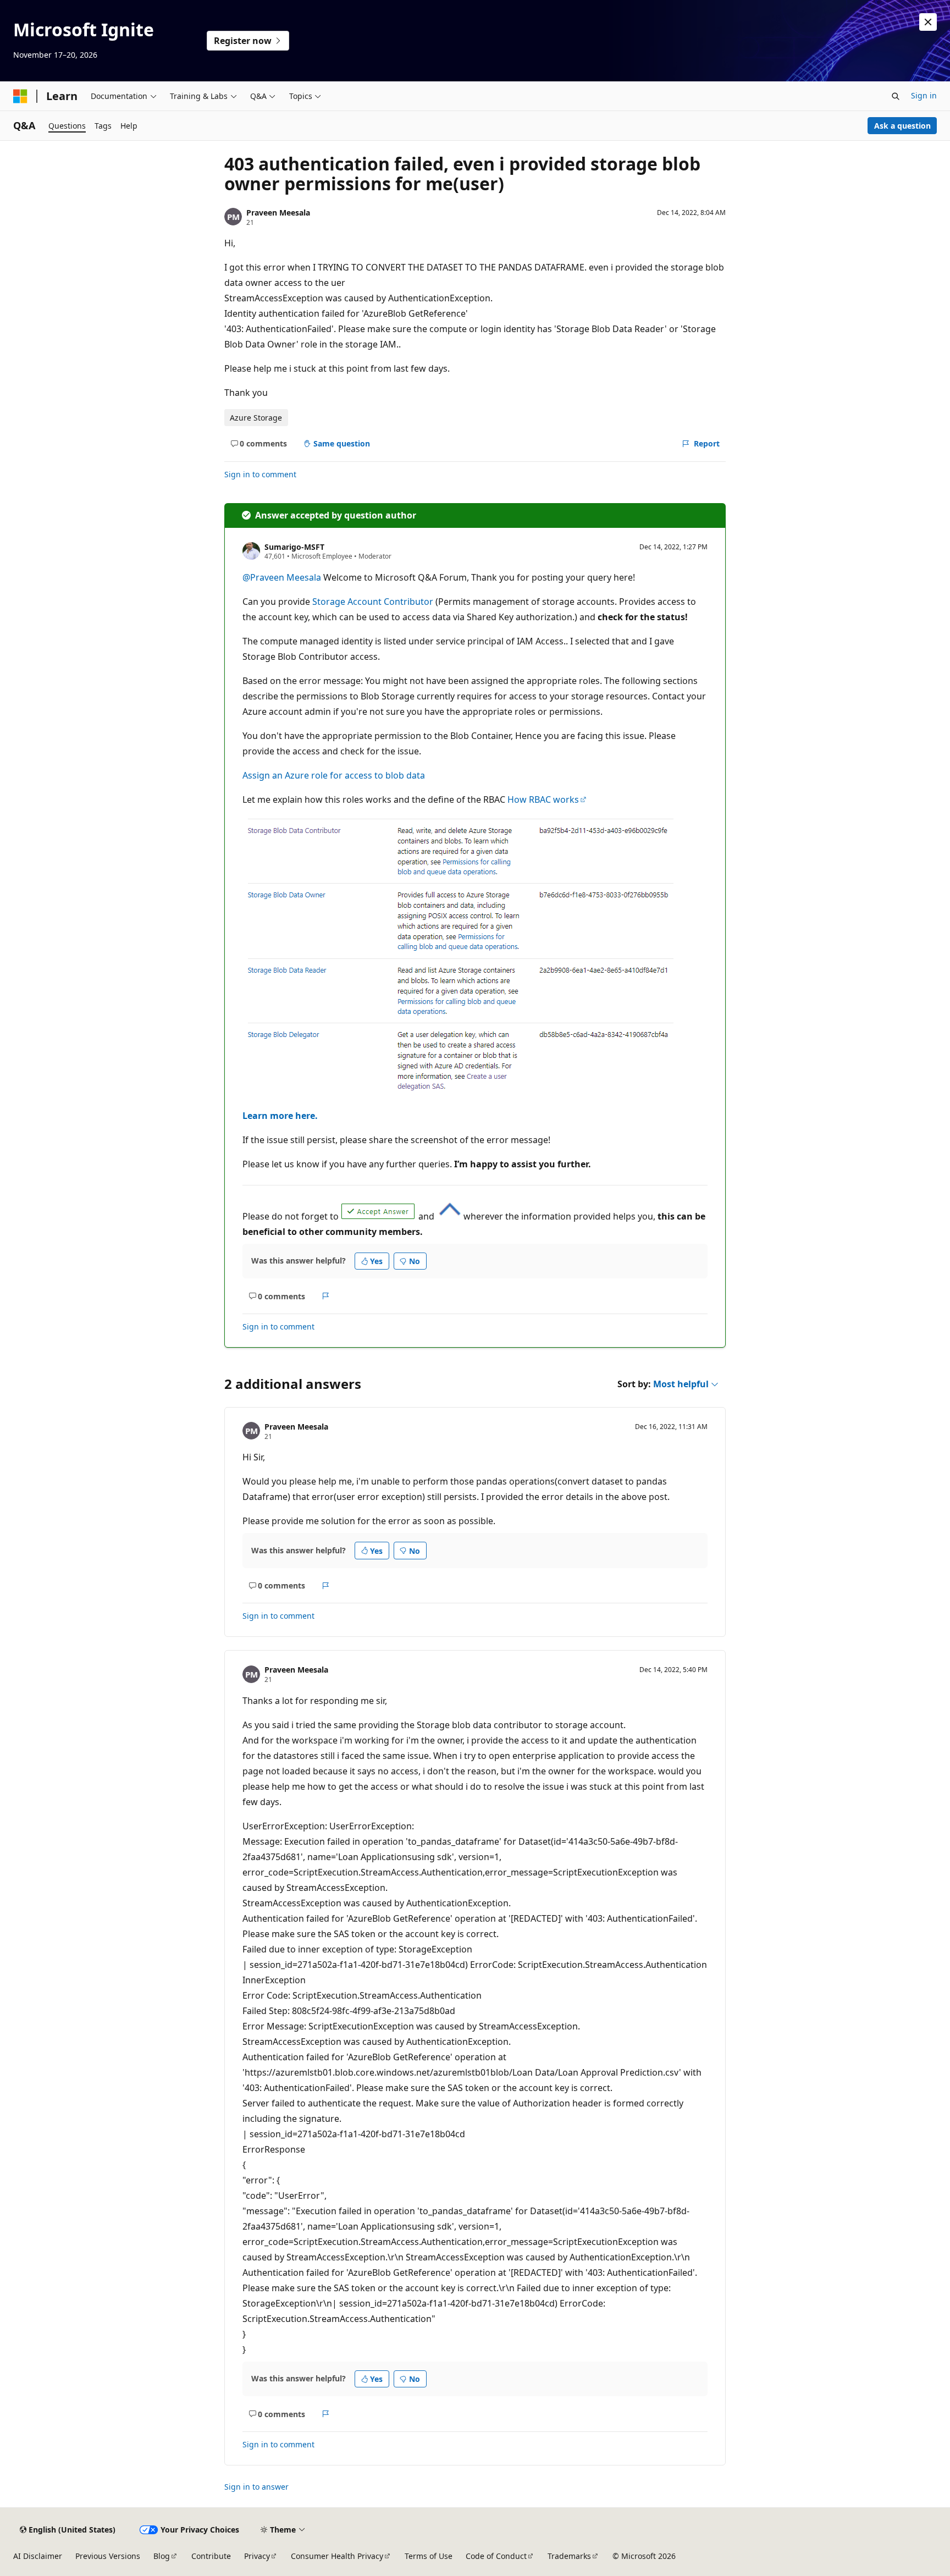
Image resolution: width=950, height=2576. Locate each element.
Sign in (924, 95)
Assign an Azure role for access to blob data (334, 775)
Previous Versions (108, 2556)
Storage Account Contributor (373, 602)
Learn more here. (280, 1116)
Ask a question (902, 126)
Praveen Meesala (278, 213)
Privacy (257, 2556)
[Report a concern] (326, 1296)
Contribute (211, 2556)
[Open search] (896, 96)
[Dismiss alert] (928, 22)
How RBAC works (543, 799)
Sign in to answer (256, 2487)
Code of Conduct (496, 2556)
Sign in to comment (260, 474)
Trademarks (569, 2556)
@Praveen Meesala (283, 577)
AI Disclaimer (38, 2556)
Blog (162, 2556)
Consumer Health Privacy (337, 2556)
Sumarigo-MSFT (294, 547)
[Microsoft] (20, 96)
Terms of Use (429, 2556)
